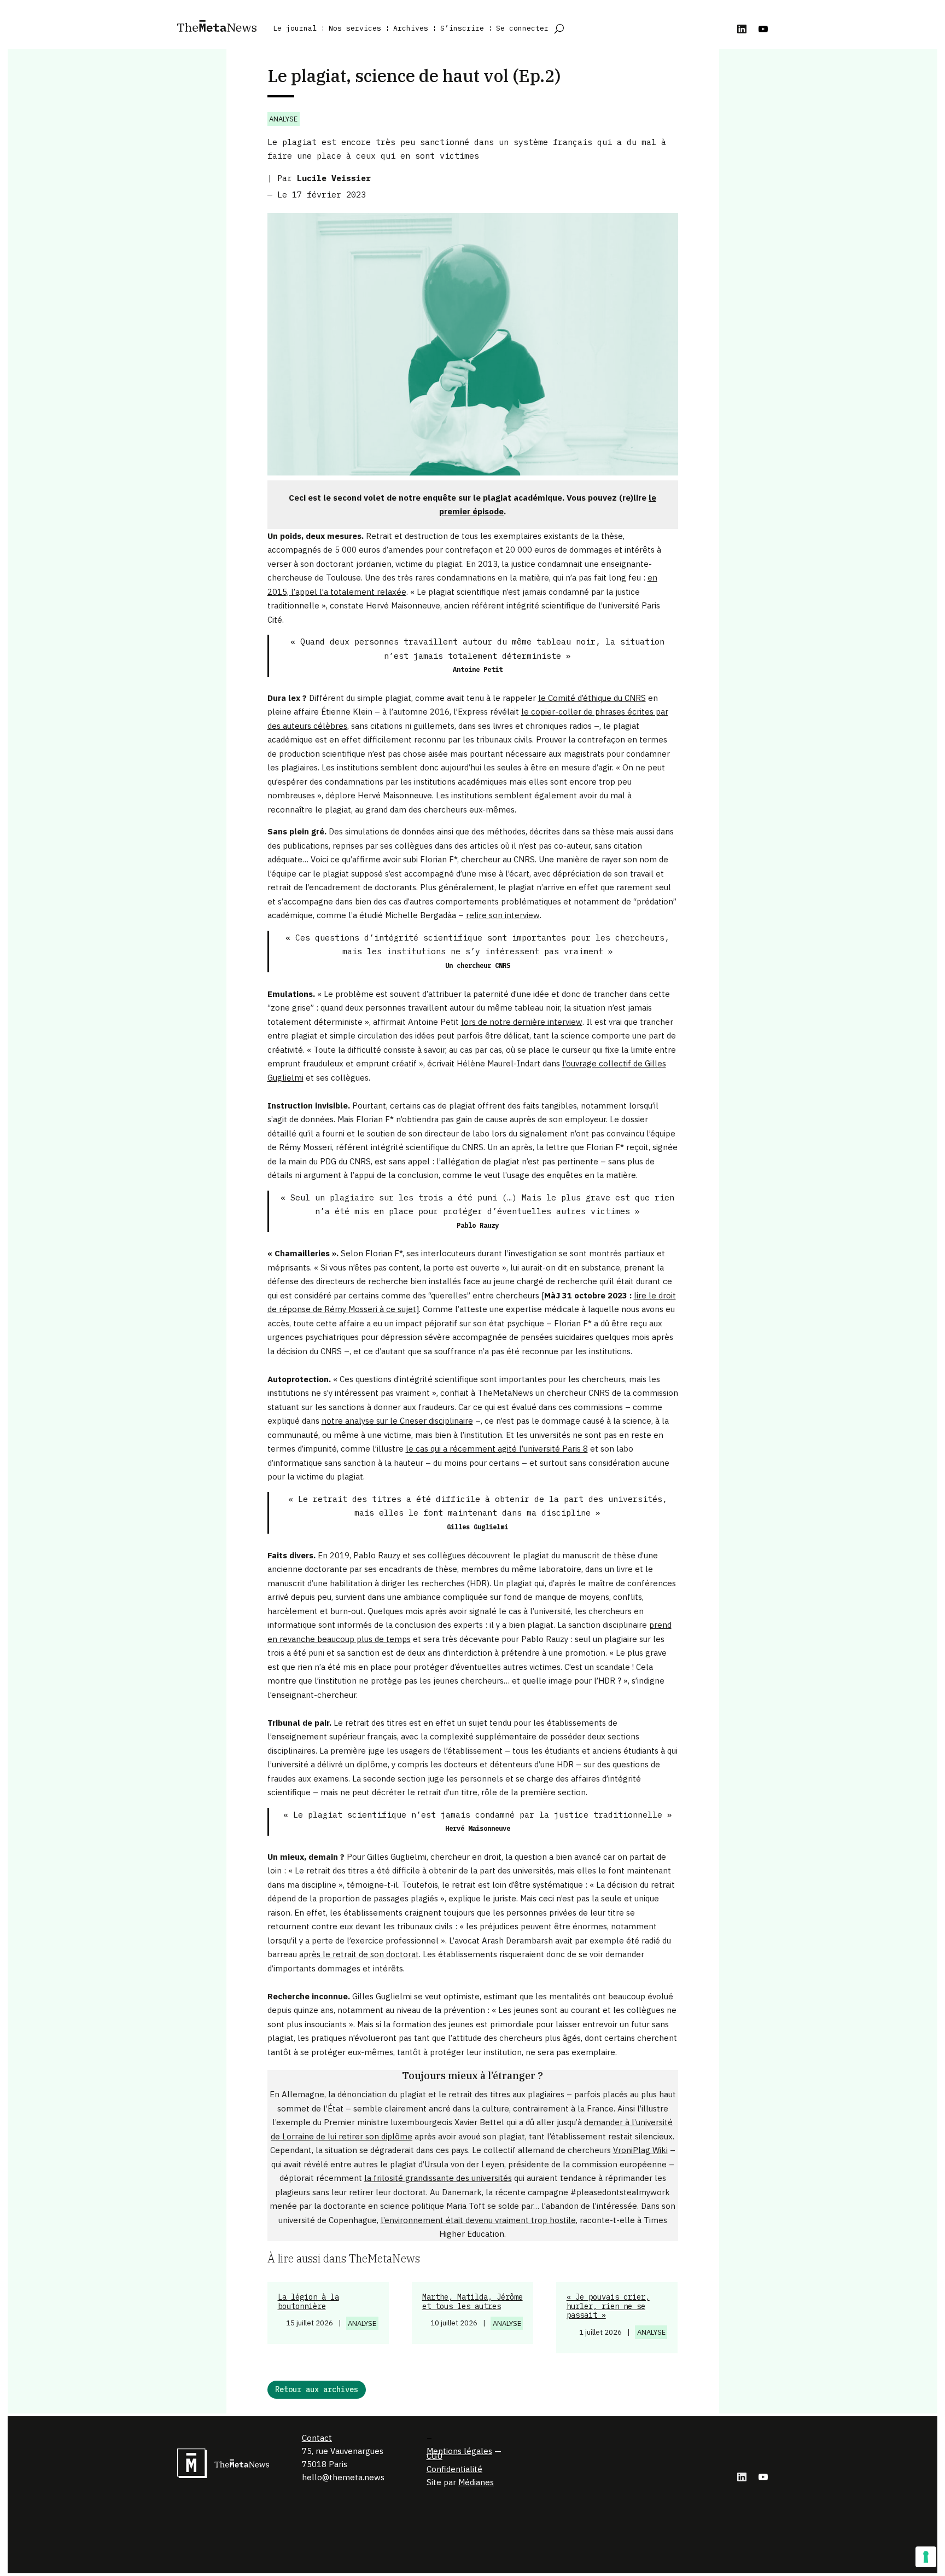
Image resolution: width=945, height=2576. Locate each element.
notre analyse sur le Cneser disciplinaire (397, 1421)
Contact (317, 2438)
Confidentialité (454, 2469)
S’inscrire (462, 28)
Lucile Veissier (334, 178)
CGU (434, 2456)
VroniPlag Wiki (640, 2150)
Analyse (283, 119)
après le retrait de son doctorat (359, 1954)
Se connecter (522, 28)
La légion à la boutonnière (308, 2302)
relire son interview (503, 915)
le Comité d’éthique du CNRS (592, 698)
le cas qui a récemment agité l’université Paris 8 (497, 1449)
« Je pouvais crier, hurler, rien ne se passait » (608, 2306)
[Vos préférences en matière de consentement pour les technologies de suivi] (926, 2557)
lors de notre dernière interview (522, 1022)
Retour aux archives (317, 2389)
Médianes (476, 2482)
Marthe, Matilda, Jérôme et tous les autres (472, 2302)
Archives (411, 28)
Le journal (295, 28)
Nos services (355, 28)
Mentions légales (459, 2451)
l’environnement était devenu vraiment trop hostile (478, 2220)
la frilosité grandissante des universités (438, 2178)
